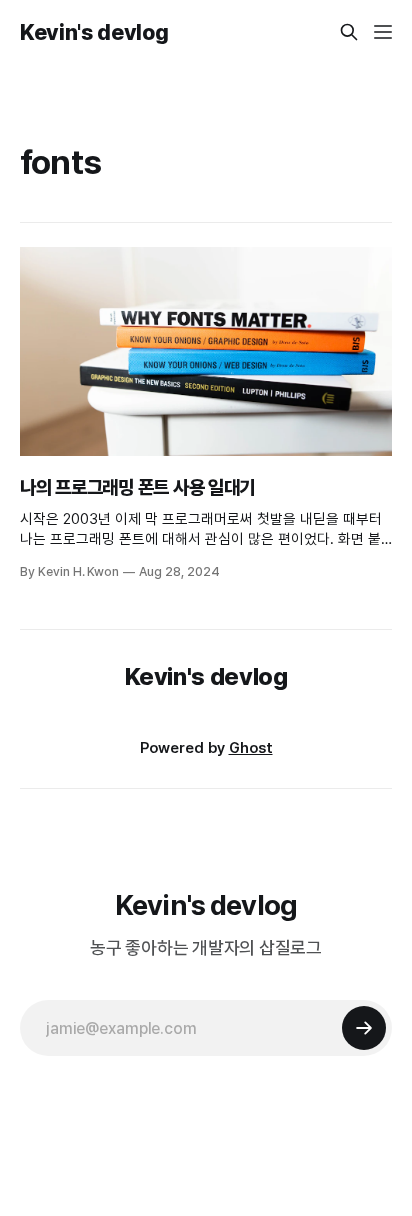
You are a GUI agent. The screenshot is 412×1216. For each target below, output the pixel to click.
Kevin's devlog (94, 32)
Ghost (251, 748)
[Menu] (383, 32)
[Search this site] (349, 32)
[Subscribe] (364, 1028)
